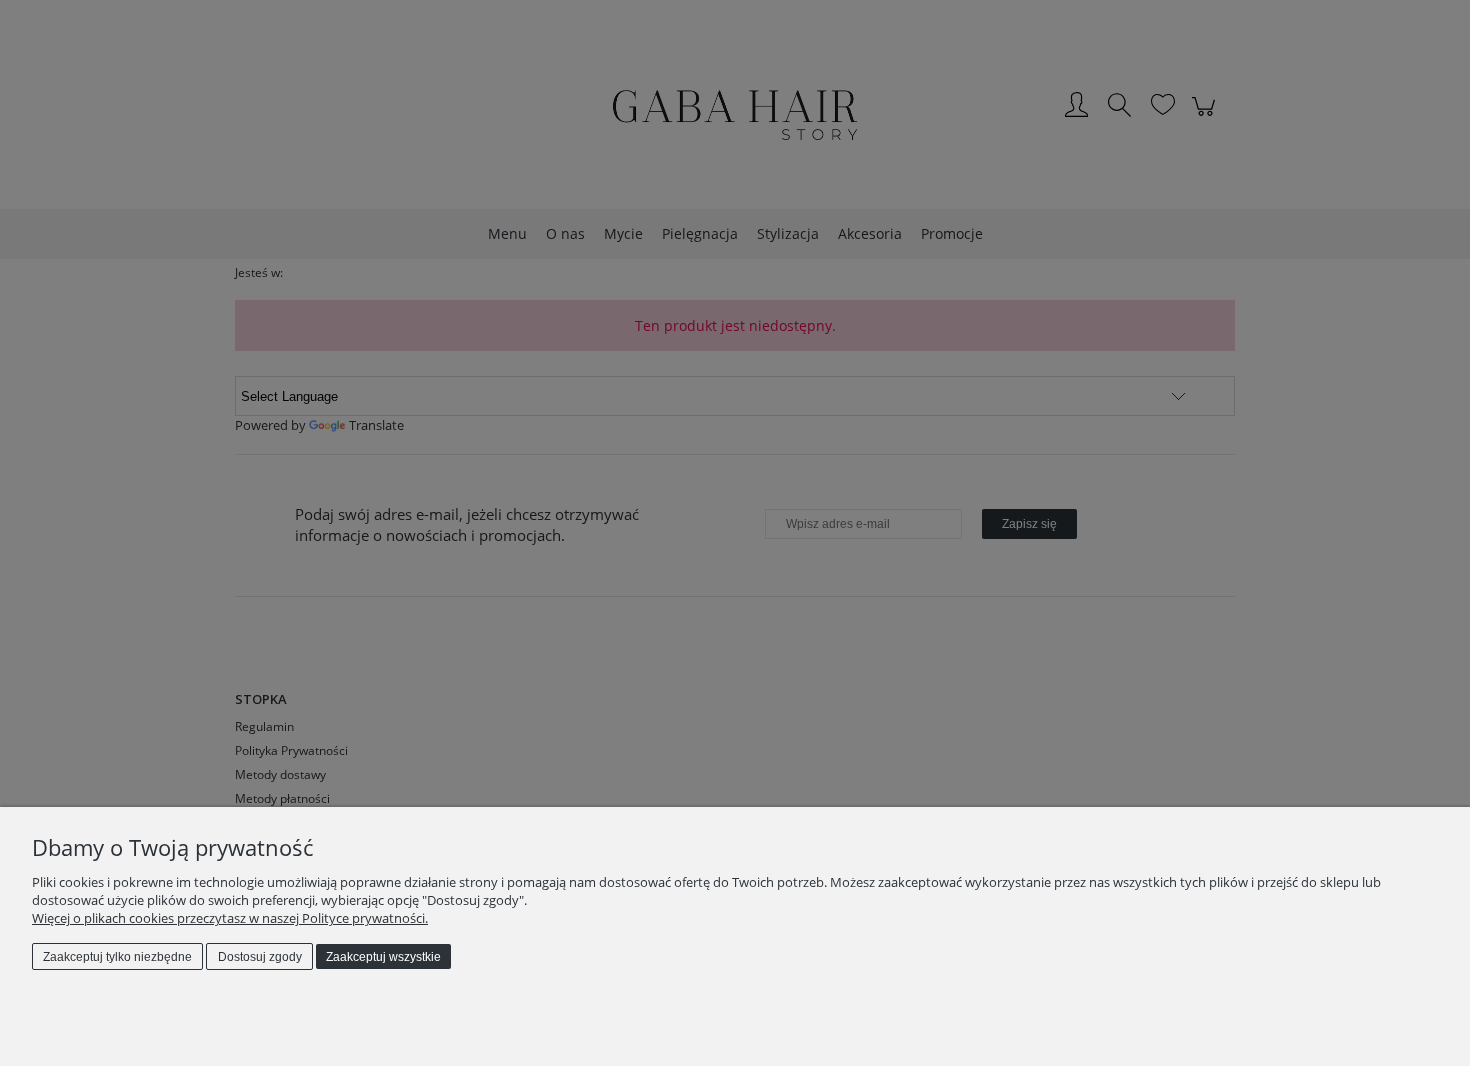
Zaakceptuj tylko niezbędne (117, 957)
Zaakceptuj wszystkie (383, 957)
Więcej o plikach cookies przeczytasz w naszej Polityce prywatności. (230, 918)
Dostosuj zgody (260, 957)
